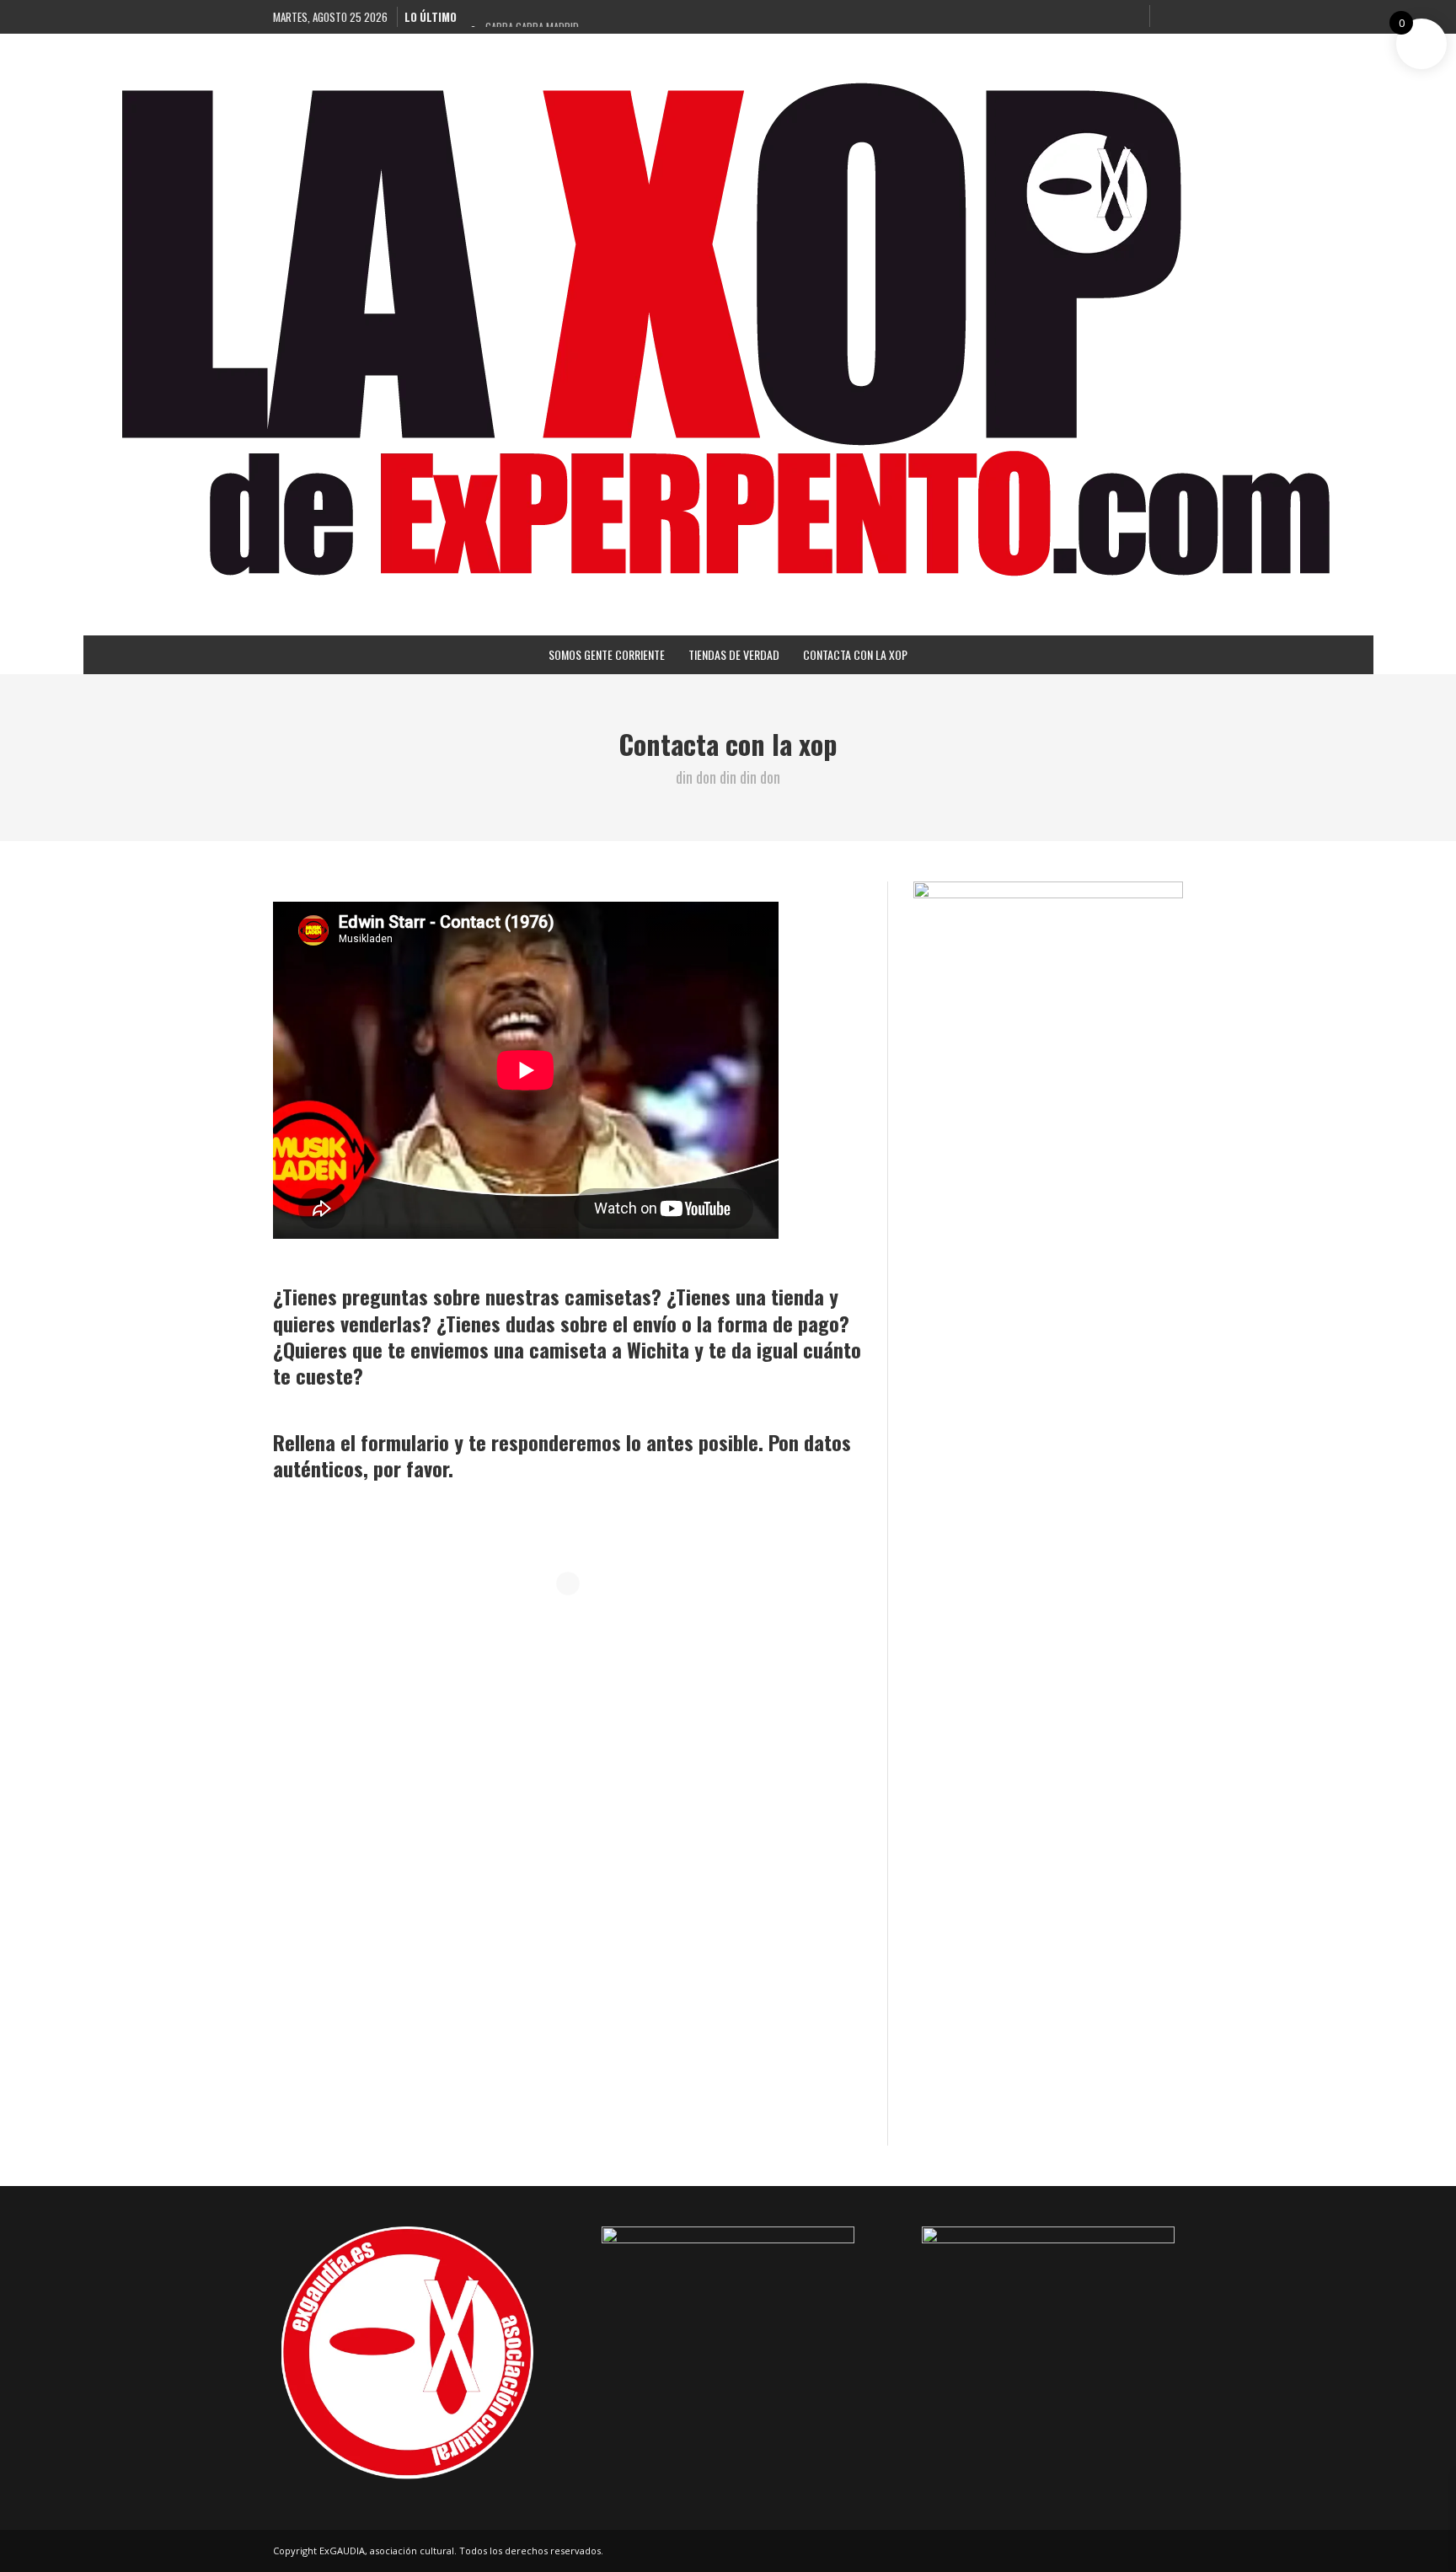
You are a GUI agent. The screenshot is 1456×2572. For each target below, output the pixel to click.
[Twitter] (1101, 17)
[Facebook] (1046, 17)
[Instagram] (1073, 17)
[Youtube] (1129, 17)
